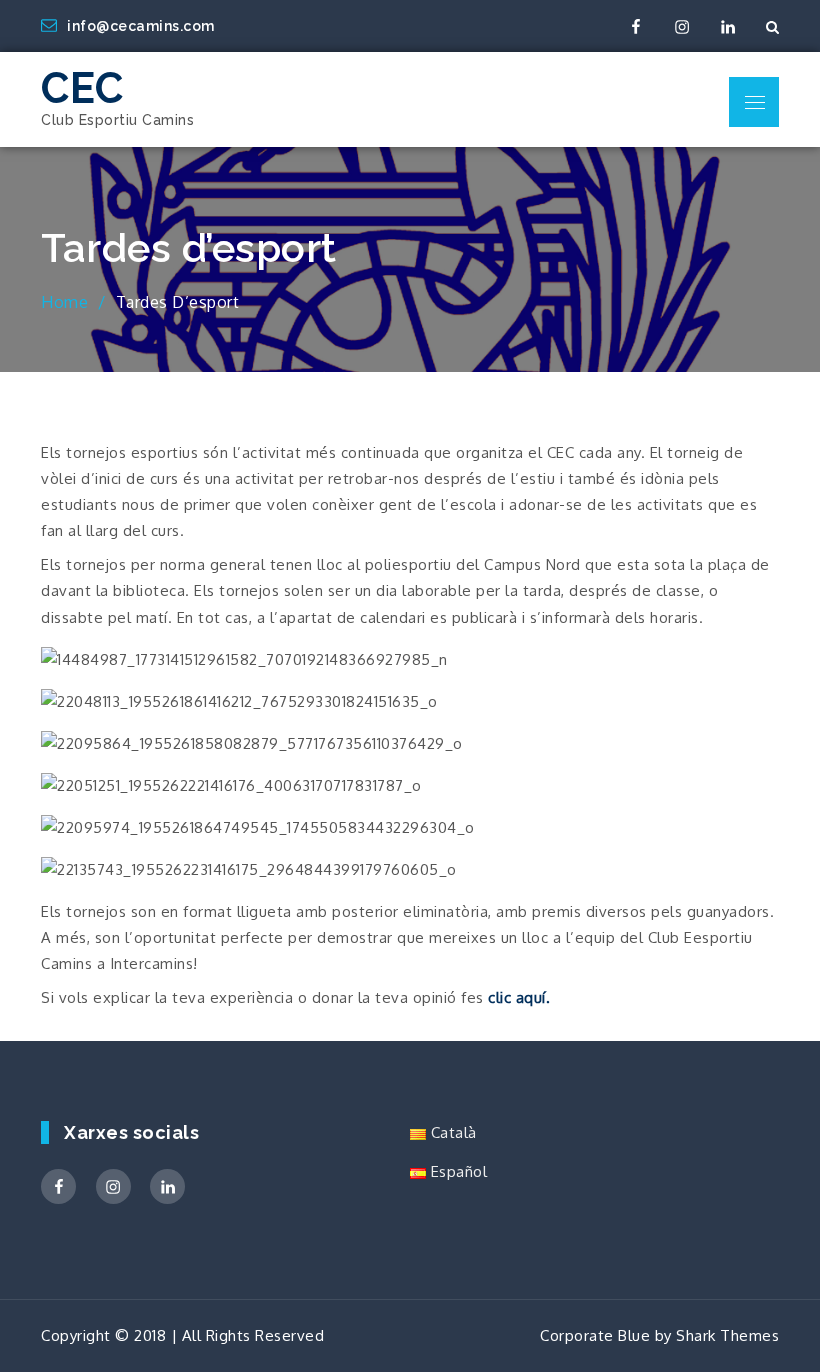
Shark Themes (727, 1335)
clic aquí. (519, 997)
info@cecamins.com (141, 26)
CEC (82, 88)
